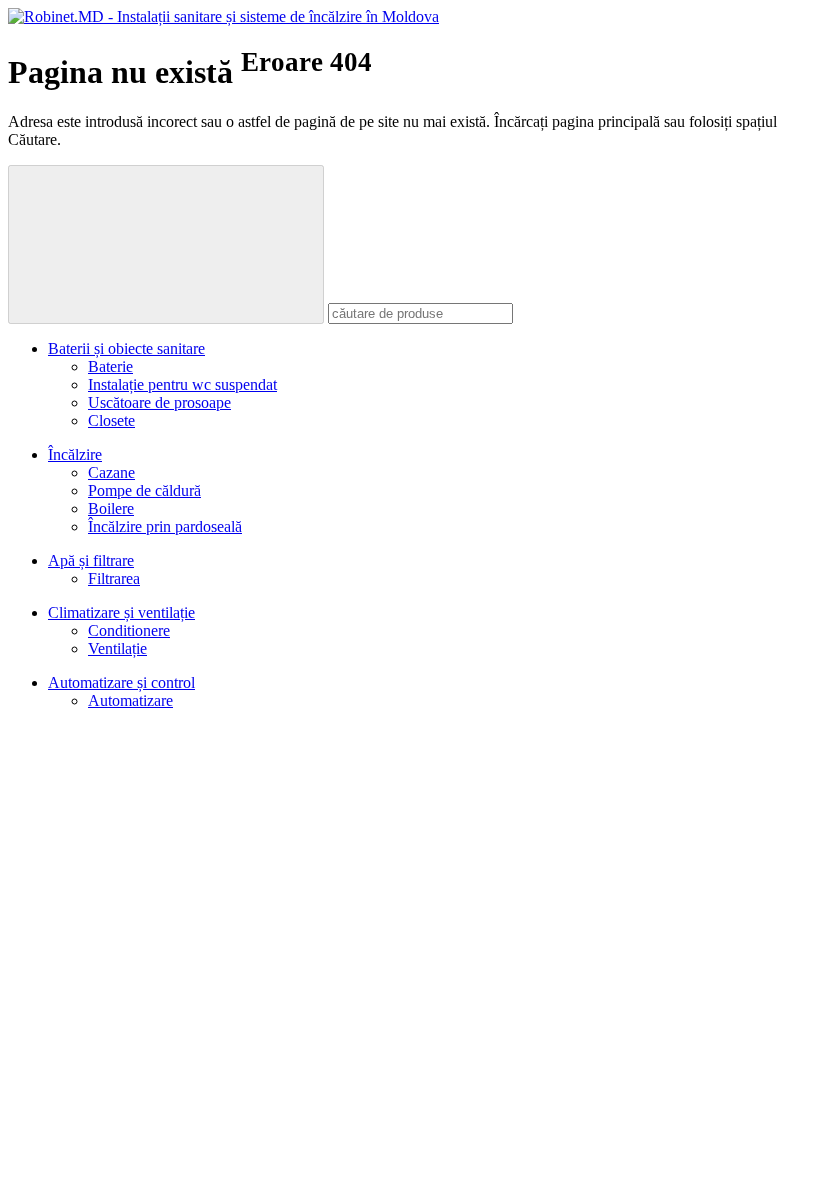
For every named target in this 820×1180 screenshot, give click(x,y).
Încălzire (75, 454)
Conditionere (129, 630)
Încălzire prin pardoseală (165, 526)
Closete (111, 420)
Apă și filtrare (91, 560)
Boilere (111, 508)
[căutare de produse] (166, 244)
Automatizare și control (121, 682)
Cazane (111, 472)
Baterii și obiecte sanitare (126, 348)
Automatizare (130, 700)
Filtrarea (114, 578)
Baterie (110, 366)
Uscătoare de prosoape (159, 402)
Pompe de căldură (144, 490)
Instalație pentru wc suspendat (182, 384)
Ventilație (117, 648)
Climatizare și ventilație (121, 612)
